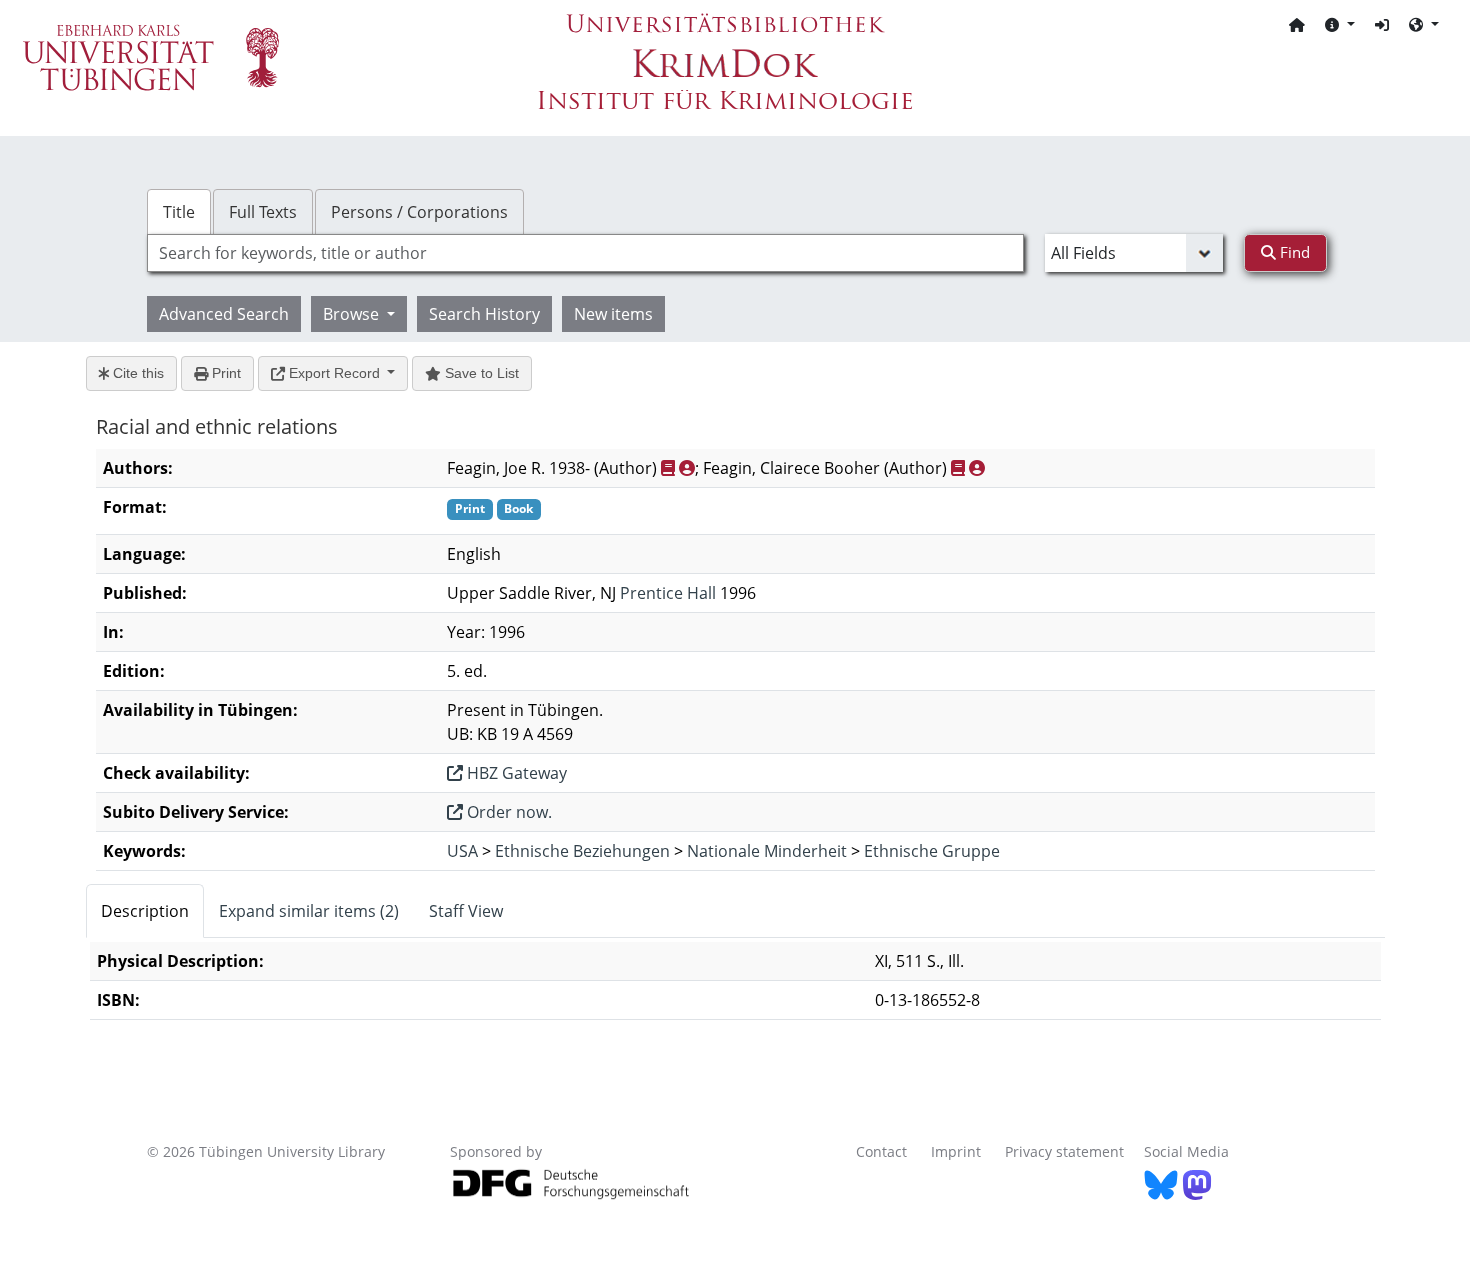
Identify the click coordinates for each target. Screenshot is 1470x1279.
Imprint (956, 1151)
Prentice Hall (668, 593)
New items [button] (613, 314)
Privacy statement (1064, 1151)
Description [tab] (145, 911)
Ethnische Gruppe (932, 851)
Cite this (136, 373)
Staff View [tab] (466, 911)
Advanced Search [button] (224, 314)
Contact (881, 1151)
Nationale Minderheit (767, 851)
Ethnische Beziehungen (582, 851)
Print (224, 373)
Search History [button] (484, 314)
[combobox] (585, 253)
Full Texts (263, 212)
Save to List (480, 373)
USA (462, 851)
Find (1293, 252)
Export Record (334, 373)
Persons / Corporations (419, 212)
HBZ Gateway (515, 773)
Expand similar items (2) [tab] (309, 911)
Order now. (507, 812)
